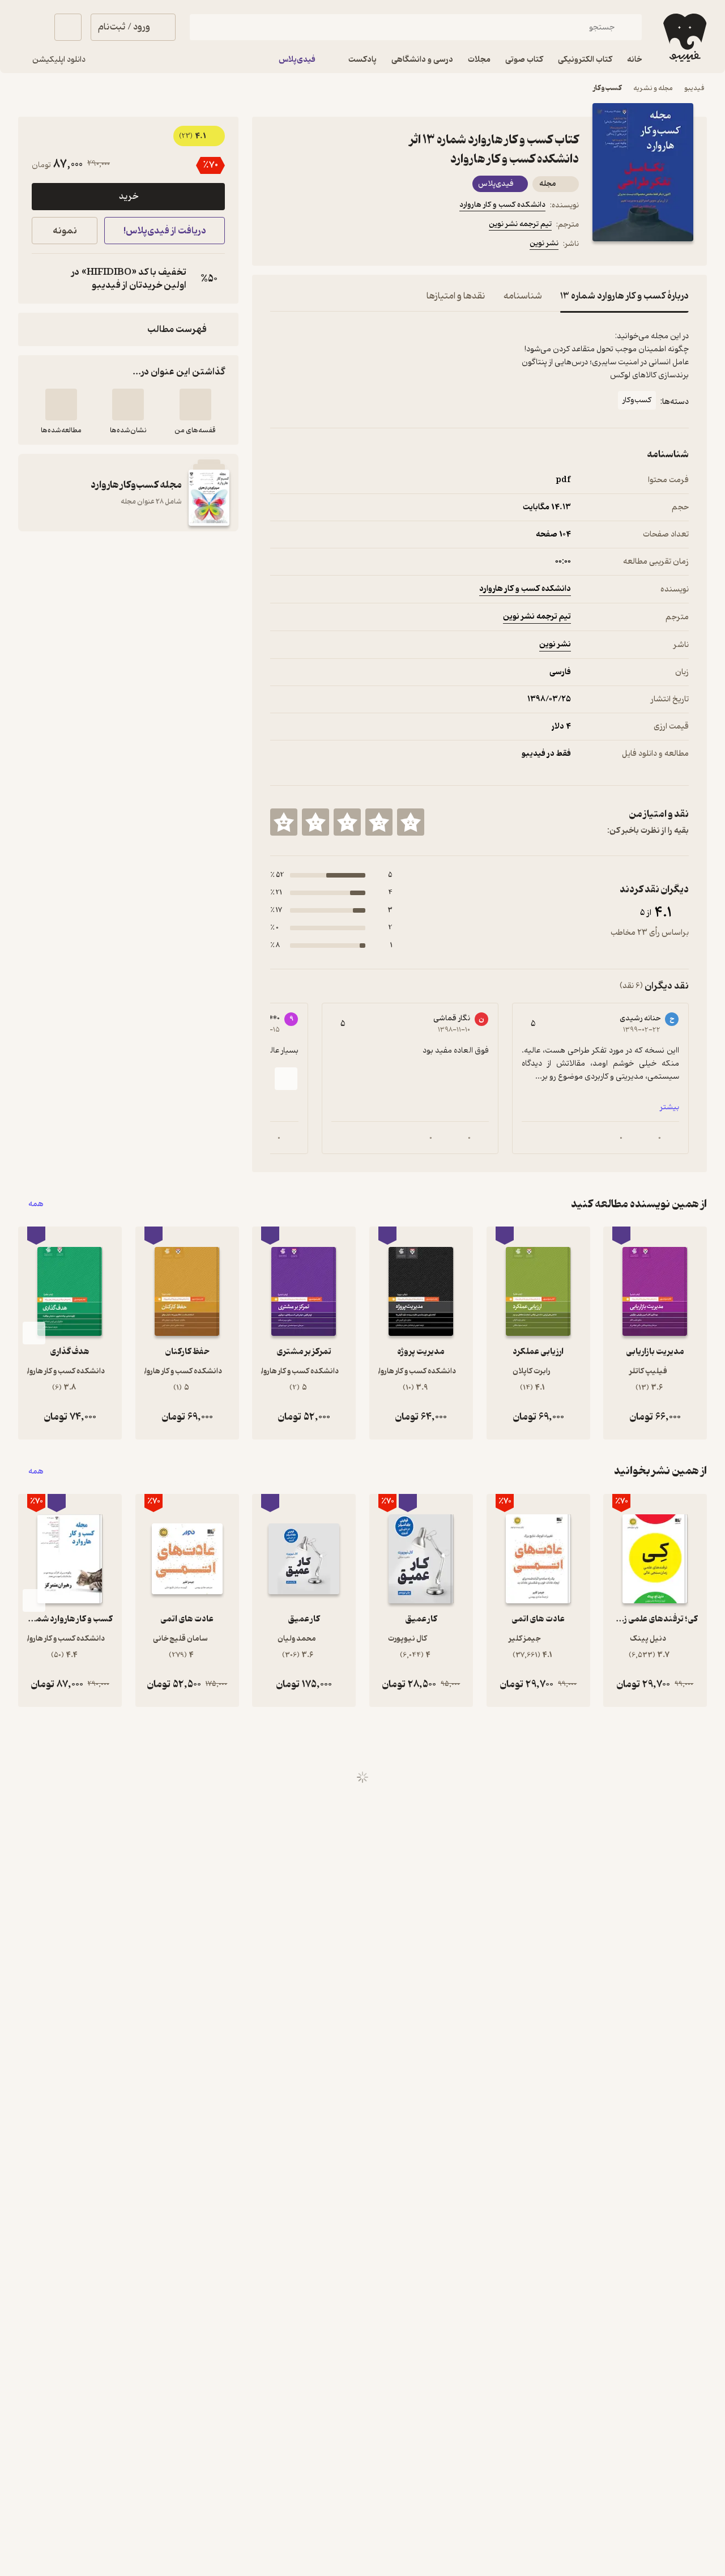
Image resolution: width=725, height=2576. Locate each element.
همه (36, 1204)
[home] (684, 38)
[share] (359, 245)
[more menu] (277, 245)
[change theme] (32, 27)
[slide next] (286, 1079)
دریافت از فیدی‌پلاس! (165, 231)
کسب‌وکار (607, 88)
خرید (129, 197)
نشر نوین (544, 243)
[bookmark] (304, 245)
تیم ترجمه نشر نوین (520, 224)
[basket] (68, 27)
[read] (61, 405)
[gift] (331, 245)
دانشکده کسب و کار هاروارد (502, 205)
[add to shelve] (195, 405)
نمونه (65, 231)
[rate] (411, 822)
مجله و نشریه (653, 88)
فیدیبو (694, 88)
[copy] (43, 279)
